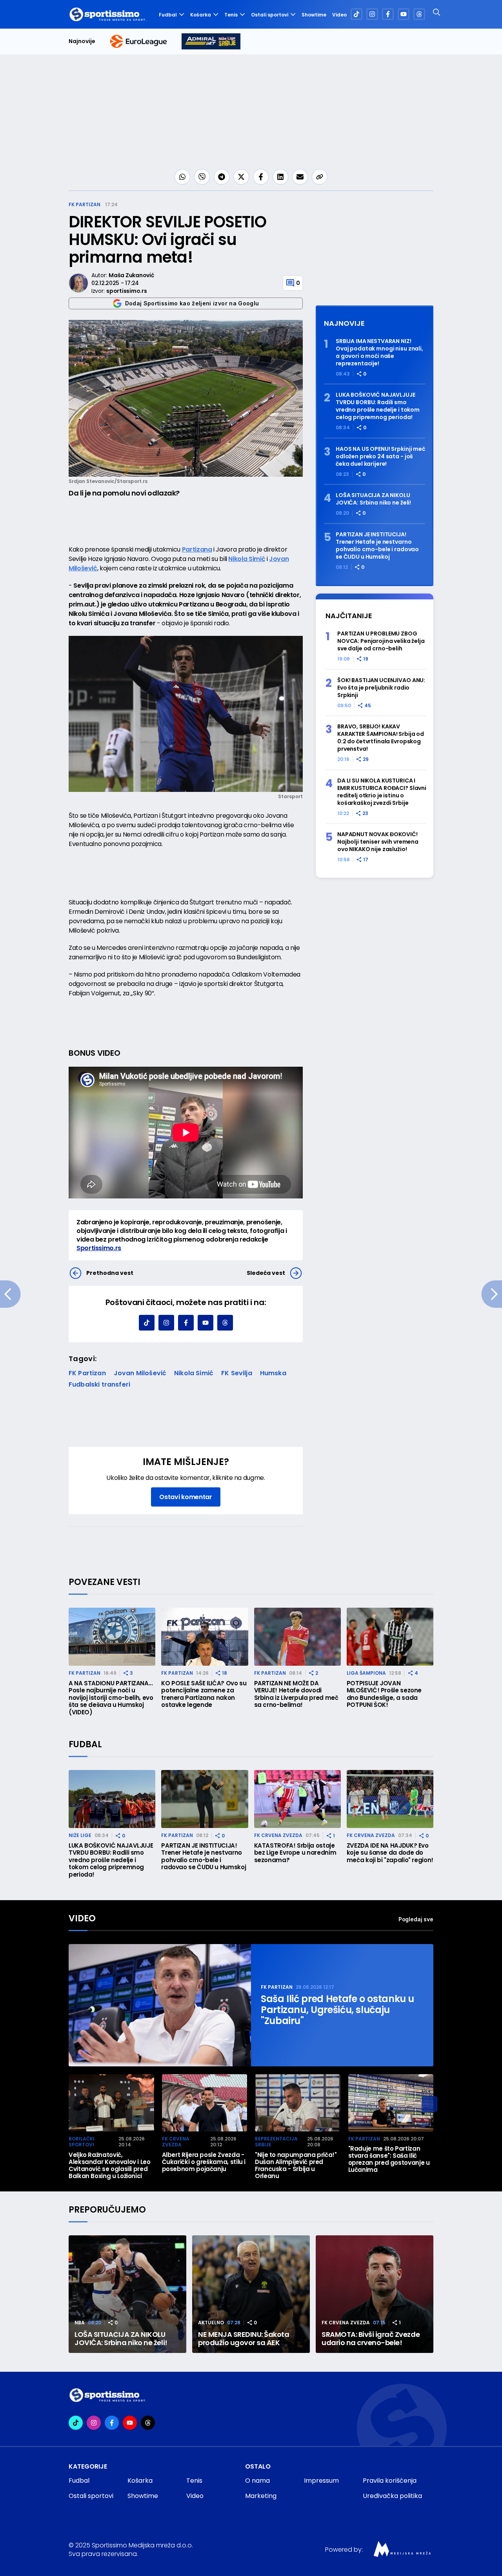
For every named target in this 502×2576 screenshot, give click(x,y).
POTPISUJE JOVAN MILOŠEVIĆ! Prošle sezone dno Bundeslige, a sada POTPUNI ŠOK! (384, 1694)
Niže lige (80, 1835)
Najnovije (82, 41)
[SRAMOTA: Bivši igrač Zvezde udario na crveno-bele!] (375, 2294)
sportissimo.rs (126, 291)
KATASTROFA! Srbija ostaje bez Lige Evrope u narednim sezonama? (295, 1853)
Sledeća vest (266, 1273)
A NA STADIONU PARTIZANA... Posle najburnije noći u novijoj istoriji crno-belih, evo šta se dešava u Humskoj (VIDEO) (111, 1698)
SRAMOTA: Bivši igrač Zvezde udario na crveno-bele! (371, 2339)
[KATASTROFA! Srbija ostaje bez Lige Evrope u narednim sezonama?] (297, 1799)
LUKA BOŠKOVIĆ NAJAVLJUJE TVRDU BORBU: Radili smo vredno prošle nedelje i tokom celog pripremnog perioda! (378, 406)
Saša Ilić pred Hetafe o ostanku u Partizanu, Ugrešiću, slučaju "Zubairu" (337, 2010)
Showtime (314, 15)
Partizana (197, 549)
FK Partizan (85, 204)
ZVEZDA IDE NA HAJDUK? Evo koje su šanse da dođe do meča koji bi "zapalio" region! (390, 1853)
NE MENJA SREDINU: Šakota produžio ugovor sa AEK (244, 2339)
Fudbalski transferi (99, 1384)
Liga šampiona (366, 1673)
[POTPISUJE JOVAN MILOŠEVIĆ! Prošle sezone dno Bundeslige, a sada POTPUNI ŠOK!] (390, 1637)
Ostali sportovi (270, 15)
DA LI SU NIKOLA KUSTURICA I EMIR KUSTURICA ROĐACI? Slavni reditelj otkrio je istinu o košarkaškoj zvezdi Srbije (382, 792)
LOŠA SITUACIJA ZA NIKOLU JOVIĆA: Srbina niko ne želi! (373, 499)
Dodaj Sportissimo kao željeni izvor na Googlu (192, 303)
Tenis (231, 15)
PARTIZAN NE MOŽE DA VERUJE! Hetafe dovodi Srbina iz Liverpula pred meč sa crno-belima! (296, 1694)
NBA (80, 2323)
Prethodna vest (110, 1273)
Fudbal (168, 15)
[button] (429, 2104)
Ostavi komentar (186, 1497)
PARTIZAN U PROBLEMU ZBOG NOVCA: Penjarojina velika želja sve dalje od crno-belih (381, 641)
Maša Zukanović (131, 275)
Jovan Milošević (140, 1373)
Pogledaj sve (416, 1919)
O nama (257, 2481)
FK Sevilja (237, 1373)
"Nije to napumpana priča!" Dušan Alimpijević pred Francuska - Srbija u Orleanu (296, 2166)
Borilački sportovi (82, 2142)
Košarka (201, 15)
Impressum (321, 2481)
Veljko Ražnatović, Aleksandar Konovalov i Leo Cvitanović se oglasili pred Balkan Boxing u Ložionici (110, 2166)
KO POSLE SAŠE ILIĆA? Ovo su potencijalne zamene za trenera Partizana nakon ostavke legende (204, 1694)
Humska (273, 1373)
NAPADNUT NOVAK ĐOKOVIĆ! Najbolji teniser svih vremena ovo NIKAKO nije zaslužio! (378, 842)
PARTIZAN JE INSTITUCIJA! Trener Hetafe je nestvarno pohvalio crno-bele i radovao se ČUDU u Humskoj (377, 546)
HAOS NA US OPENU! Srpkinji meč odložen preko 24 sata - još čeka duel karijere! (380, 457)
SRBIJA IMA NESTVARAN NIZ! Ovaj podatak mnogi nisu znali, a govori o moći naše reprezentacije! (379, 352)
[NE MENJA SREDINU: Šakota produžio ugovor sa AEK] (251, 2294)
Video (339, 15)
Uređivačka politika (392, 2496)
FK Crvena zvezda (278, 1835)
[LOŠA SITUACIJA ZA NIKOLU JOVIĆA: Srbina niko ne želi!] (127, 2294)
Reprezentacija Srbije (276, 2142)
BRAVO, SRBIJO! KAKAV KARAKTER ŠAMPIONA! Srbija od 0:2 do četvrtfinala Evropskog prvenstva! (381, 738)
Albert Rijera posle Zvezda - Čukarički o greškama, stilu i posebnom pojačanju (204, 2162)
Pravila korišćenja (390, 2481)
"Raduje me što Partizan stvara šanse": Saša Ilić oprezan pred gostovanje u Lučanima (389, 2159)
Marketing (261, 2496)
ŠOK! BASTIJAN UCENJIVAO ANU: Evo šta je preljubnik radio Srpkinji (381, 688)
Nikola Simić (247, 559)
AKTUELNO (211, 2323)
